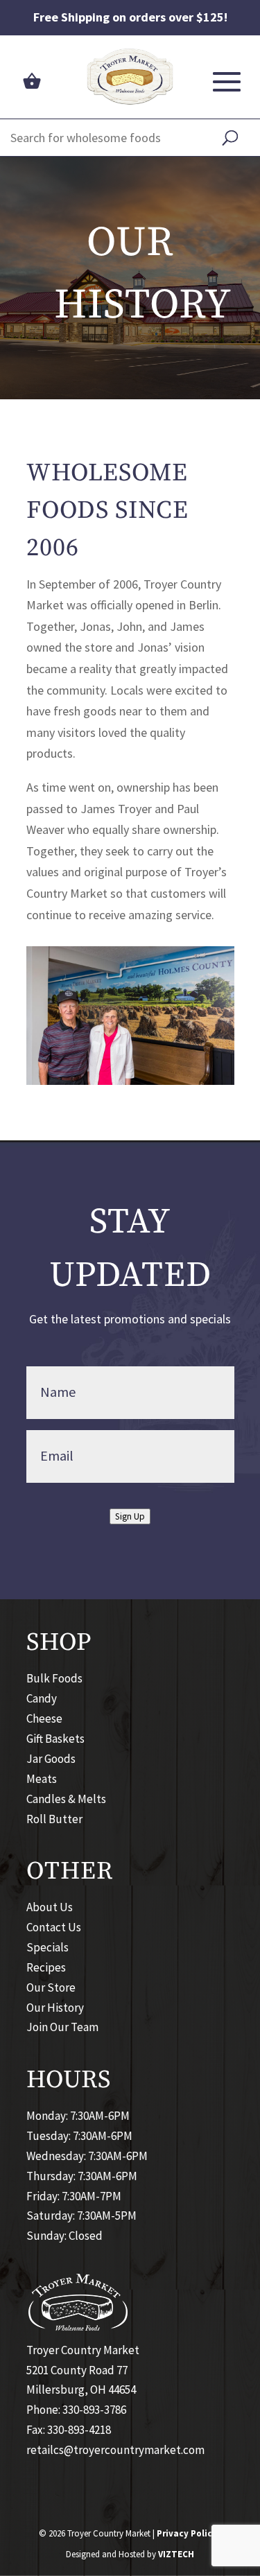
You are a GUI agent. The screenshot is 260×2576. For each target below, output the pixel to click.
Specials (47, 1947)
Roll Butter (54, 1819)
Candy (42, 1698)
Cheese (44, 1718)
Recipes (46, 1967)
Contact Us (54, 1927)
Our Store (51, 1987)
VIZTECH (176, 2554)
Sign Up (130, 1516)
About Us (50, 1907)
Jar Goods (51, 1759)
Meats (42, 1779)
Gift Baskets (55, 1739)
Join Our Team (62, 2027)
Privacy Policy (187, 2533)
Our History (55, 2008)
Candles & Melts (66, 1799)
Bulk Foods (54, 1678)
